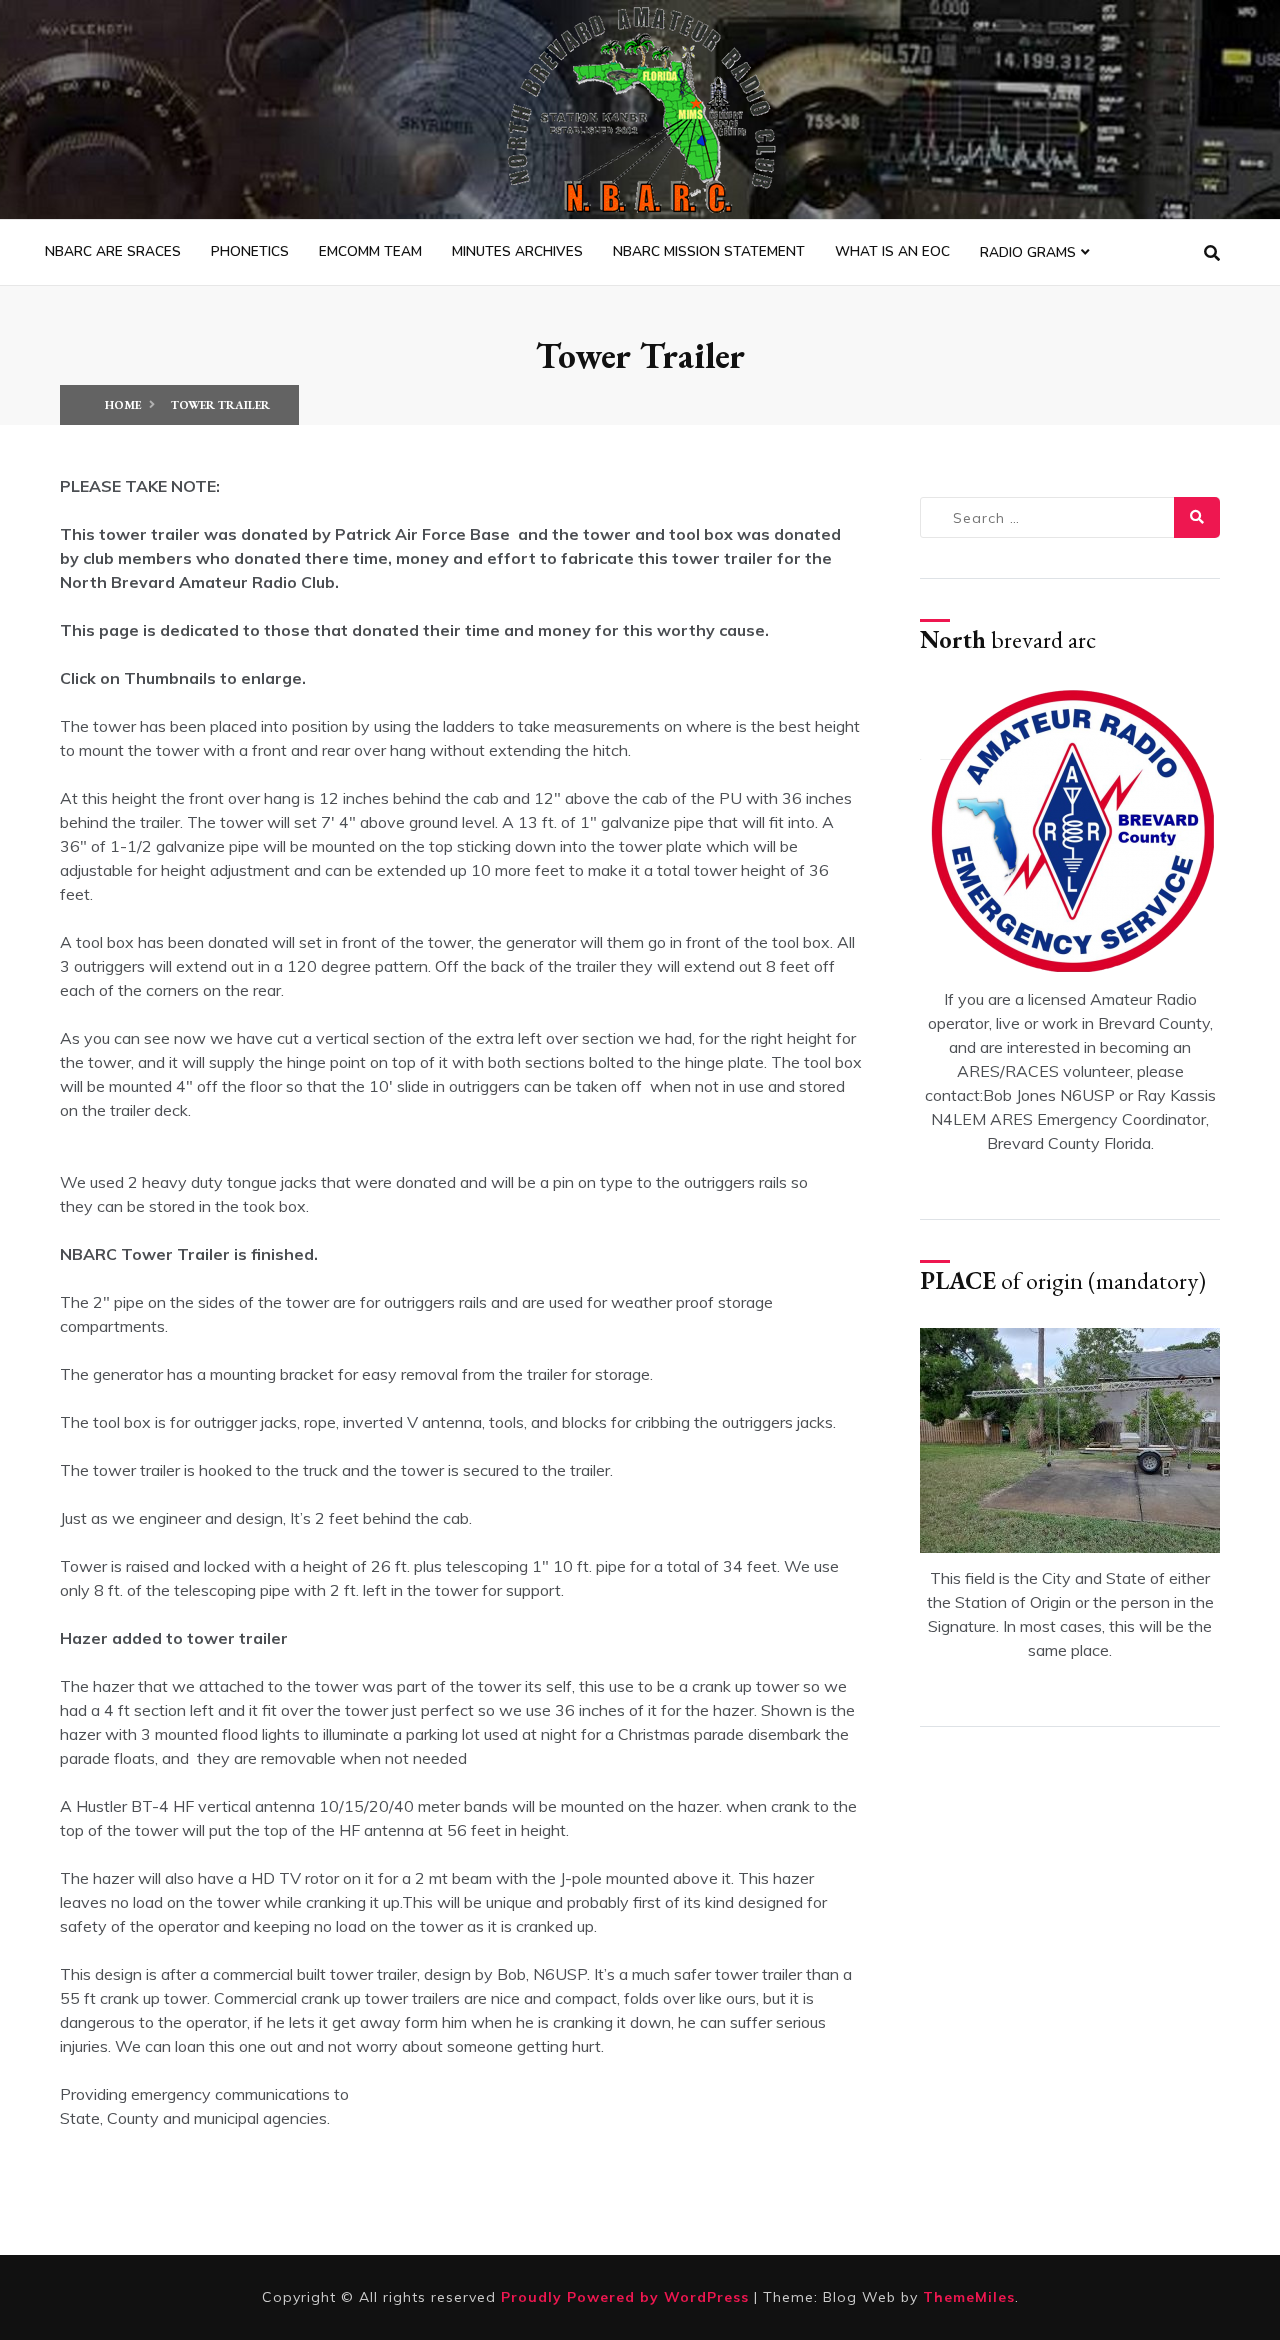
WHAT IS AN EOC (892, 251)
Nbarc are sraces (113, 251)
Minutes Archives (517, 251)
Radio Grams (1028, 252)
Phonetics (250, 251)
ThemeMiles (969, 2297)
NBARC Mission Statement (709, 251)
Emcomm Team (370, 251)
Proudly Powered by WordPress (627, 2297)
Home (123, 405)
